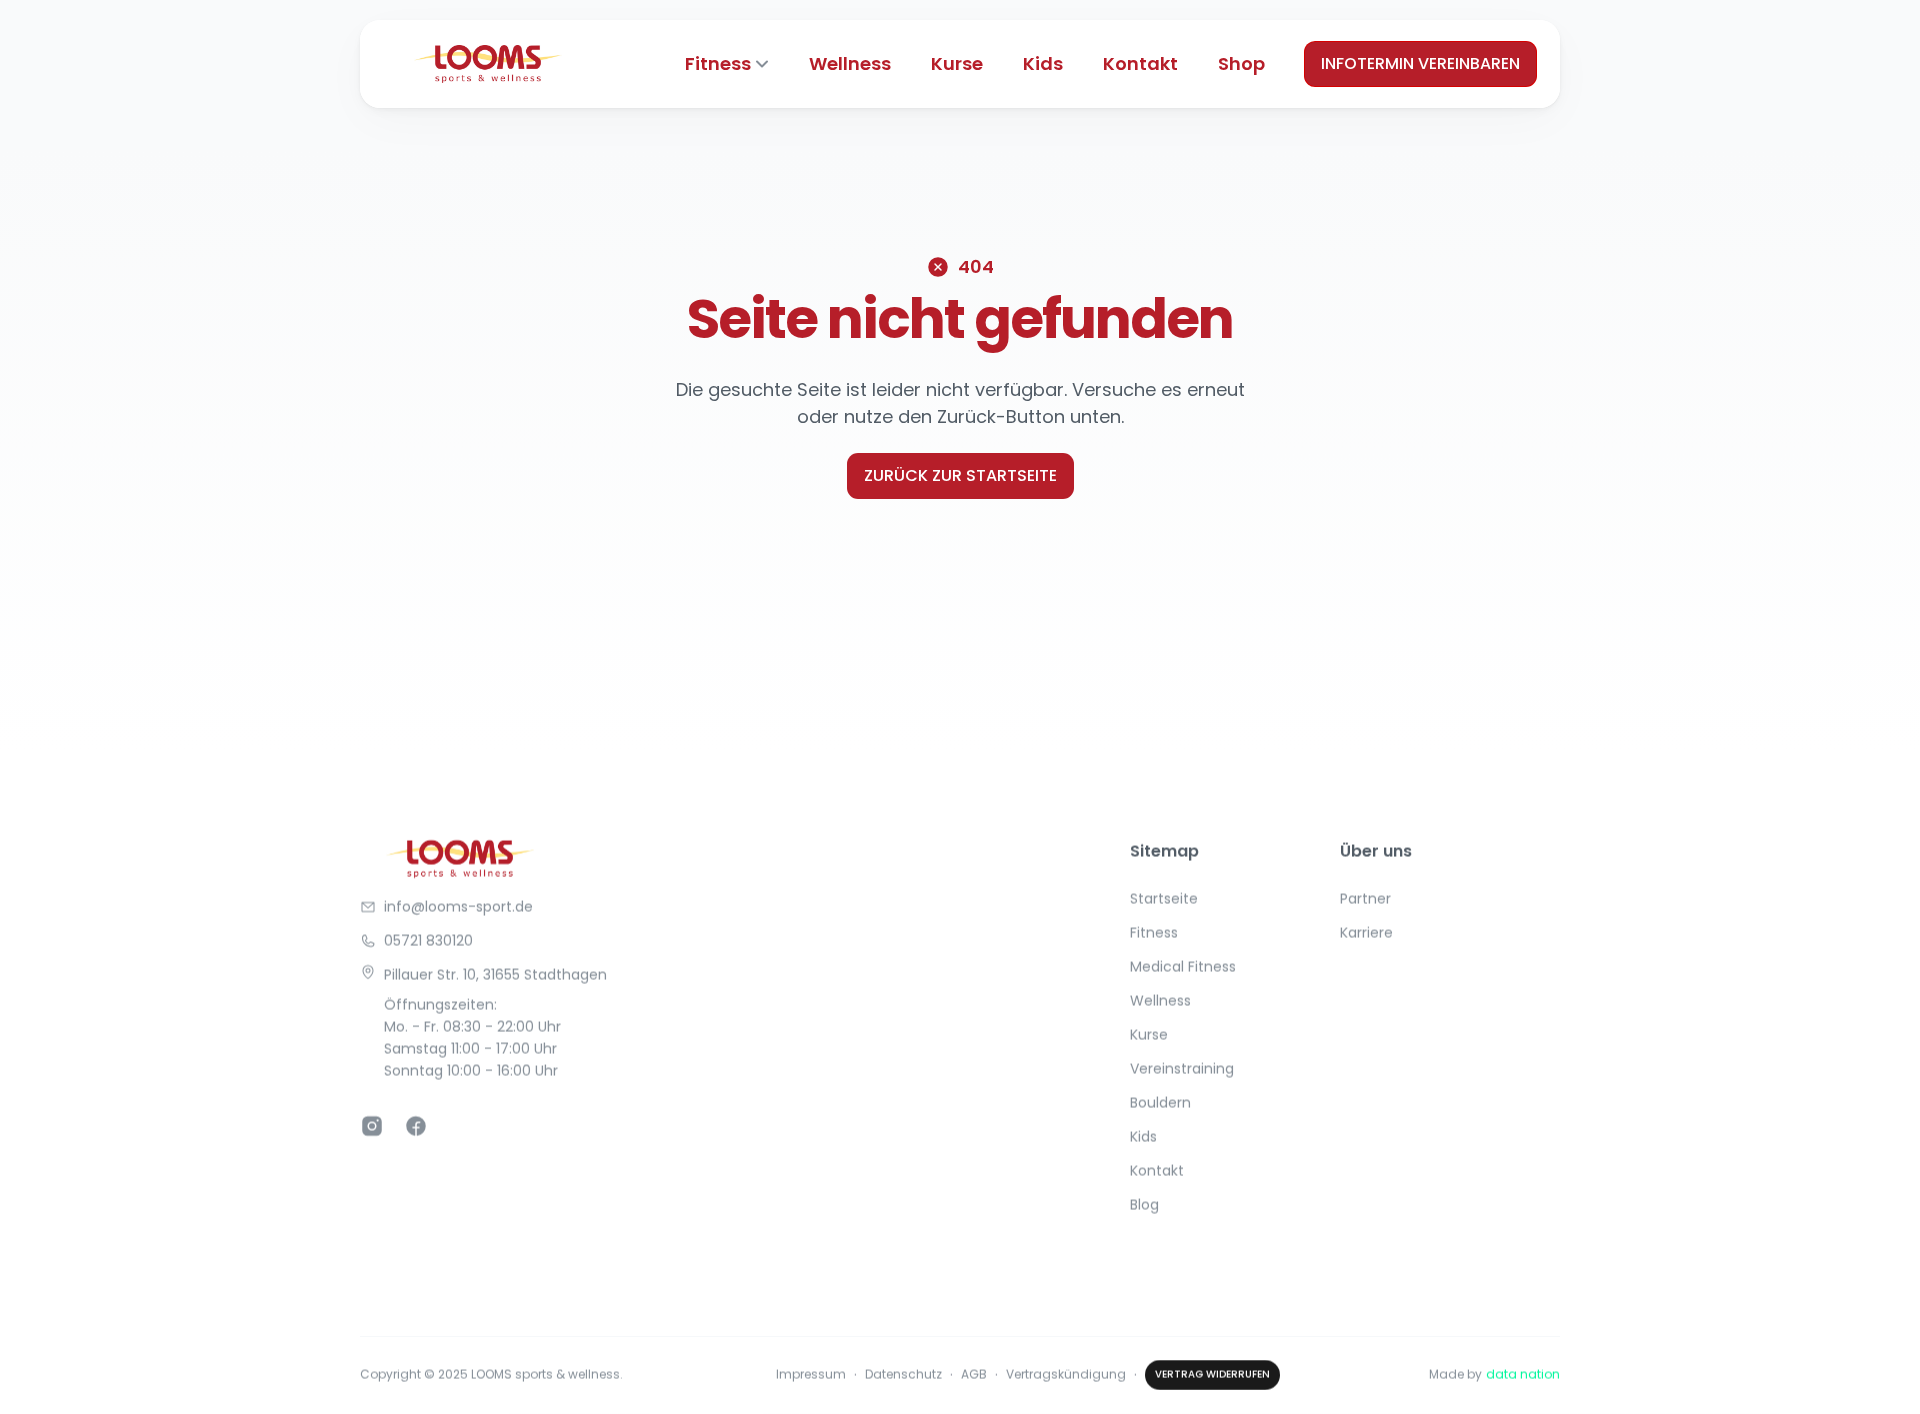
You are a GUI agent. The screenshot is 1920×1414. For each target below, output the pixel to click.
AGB (974, 1374)
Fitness (718, 63)
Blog (1144, 1205)
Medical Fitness (1183, 967)
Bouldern (1160, 1103)
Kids (1043, 63)
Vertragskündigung (1066, 1374)
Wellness (850, 63)
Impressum (811, 1374)
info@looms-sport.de (458, 907)
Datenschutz (903, 1374)
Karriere (1366, 933)
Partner (1365, 899)
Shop (1241, 63)
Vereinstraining (1182, 1069)
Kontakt (1140, 63)
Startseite (1164, 899)
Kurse (957, 63)
